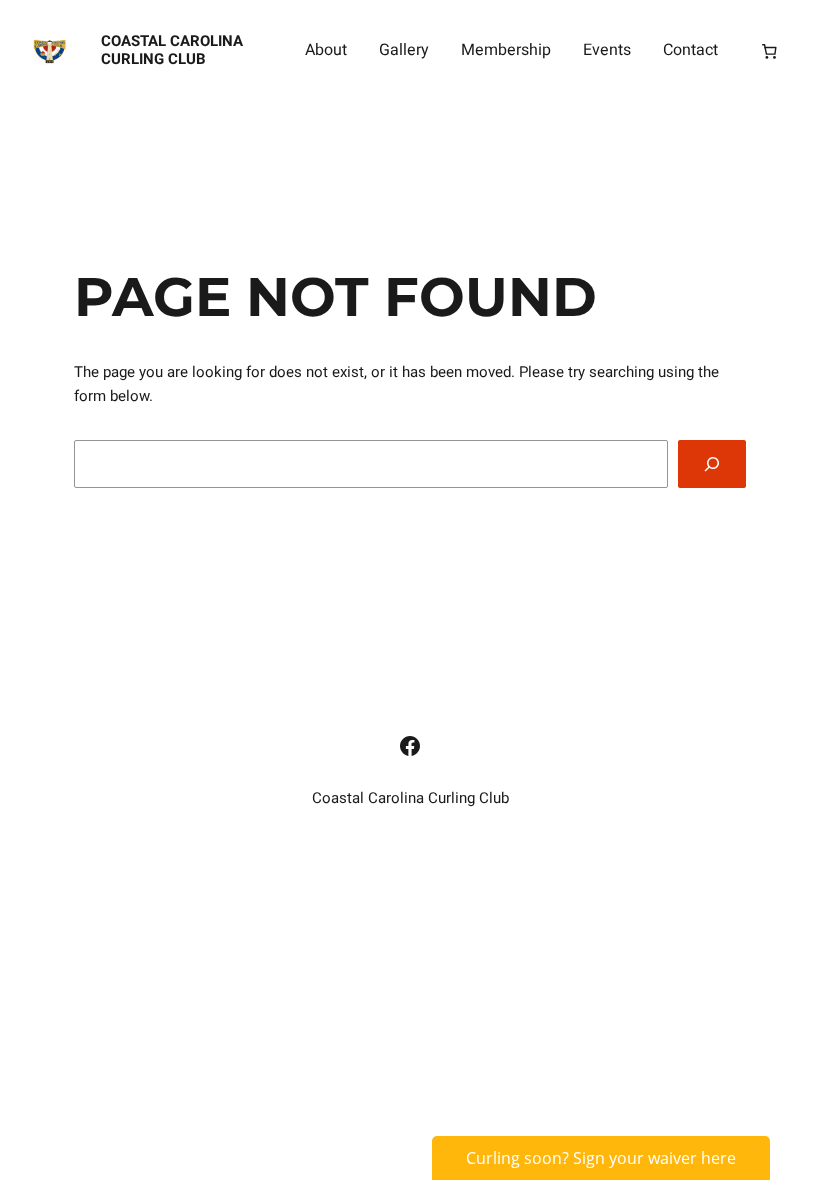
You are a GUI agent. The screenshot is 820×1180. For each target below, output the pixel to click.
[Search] (712, 464)
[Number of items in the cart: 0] (769, 51)
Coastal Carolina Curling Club (172, 49)
